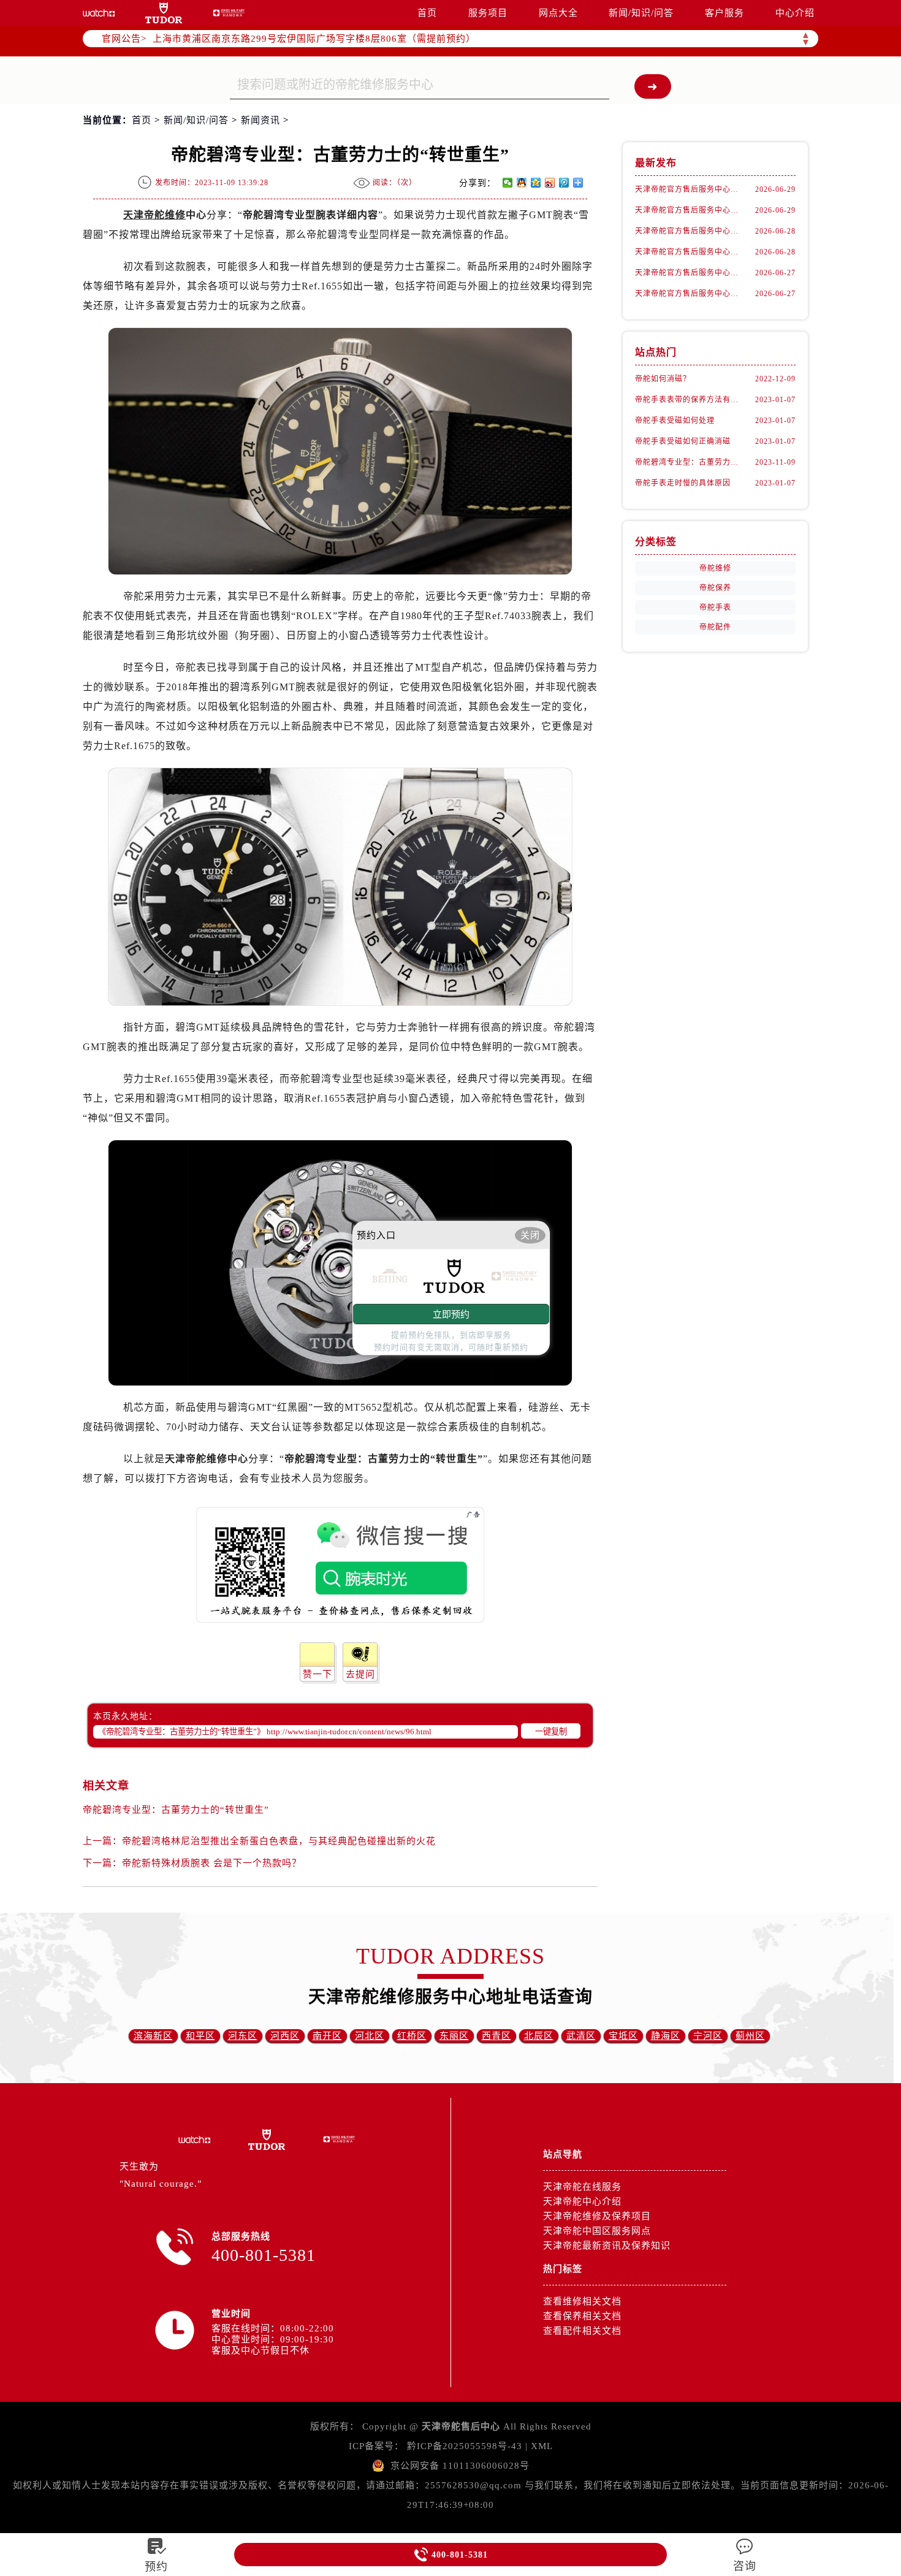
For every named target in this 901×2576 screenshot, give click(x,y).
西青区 (496, 2036)
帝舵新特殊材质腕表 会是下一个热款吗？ (212, 1863)
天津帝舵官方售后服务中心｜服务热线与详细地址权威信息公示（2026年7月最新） (690, 231)
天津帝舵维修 (154, 215)
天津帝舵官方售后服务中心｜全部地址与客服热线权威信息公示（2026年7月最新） (690, 294)
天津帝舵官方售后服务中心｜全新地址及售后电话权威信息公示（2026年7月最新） (690, 210)
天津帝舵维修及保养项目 (597, 2216)
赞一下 (317, 1674)
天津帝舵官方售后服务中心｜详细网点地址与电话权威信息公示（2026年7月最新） (690, 273)
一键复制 (551, 1732)
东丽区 (454, 2036)
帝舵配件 (715, 627)
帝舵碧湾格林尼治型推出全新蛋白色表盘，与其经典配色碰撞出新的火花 (279, 1841)
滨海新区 (153, 2036)
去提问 (360, 1674)
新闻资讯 (260, 120)
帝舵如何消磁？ (663, 379)
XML (542, 2446)
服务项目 (488, 13)
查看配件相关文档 (582, 2331)
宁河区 (708, 2036)
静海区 (666, 2036)
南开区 (327, 2036)
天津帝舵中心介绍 (582, 2201)
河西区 (285, 2036)
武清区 (581, 2036)
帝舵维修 (715, 568)
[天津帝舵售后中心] (99, 13)
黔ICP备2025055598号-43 (465, 2446)
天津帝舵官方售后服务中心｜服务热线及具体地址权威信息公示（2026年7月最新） (690, 252)
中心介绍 (795, 13)
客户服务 (724, 13)
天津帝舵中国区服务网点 (597, 2231)
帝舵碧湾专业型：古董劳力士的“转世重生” (176, 1810)
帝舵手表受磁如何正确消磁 (683, 441)
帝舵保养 (715, 588)
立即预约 (451, 1314)
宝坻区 (623, 2036)
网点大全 (558, 13)
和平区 (200, 2036)
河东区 (243, 2036)
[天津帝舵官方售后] (229, 13)
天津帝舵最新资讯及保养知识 (607, 2246)
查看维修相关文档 (582, 2301)
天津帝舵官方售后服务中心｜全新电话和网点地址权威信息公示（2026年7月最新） (690, 189)
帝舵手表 (715, 608)
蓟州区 (750, 2036)
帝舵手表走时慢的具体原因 (683, 483)
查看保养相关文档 (582, 2316)
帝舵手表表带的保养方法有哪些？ (690, 400)
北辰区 (539, 2036)
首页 (427, 13)
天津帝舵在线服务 (582, 2187)
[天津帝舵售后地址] (164, 13)
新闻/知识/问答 (641, 13)
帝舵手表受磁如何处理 (675, 421)
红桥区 (412, 2036)
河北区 (370, 2036)
